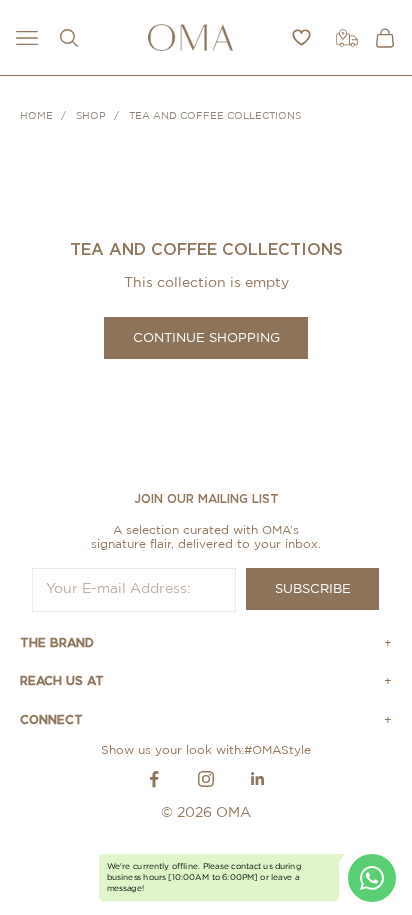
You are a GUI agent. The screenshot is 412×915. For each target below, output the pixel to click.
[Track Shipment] (347, 38)
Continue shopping (206, 338)
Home (36, 116)
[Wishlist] (301, 37)
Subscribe (313, 589)
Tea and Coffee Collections (215, 116)
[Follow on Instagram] (206, 779)
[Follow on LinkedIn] (258, 779)
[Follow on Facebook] (154, 779)
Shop (91, 116)
